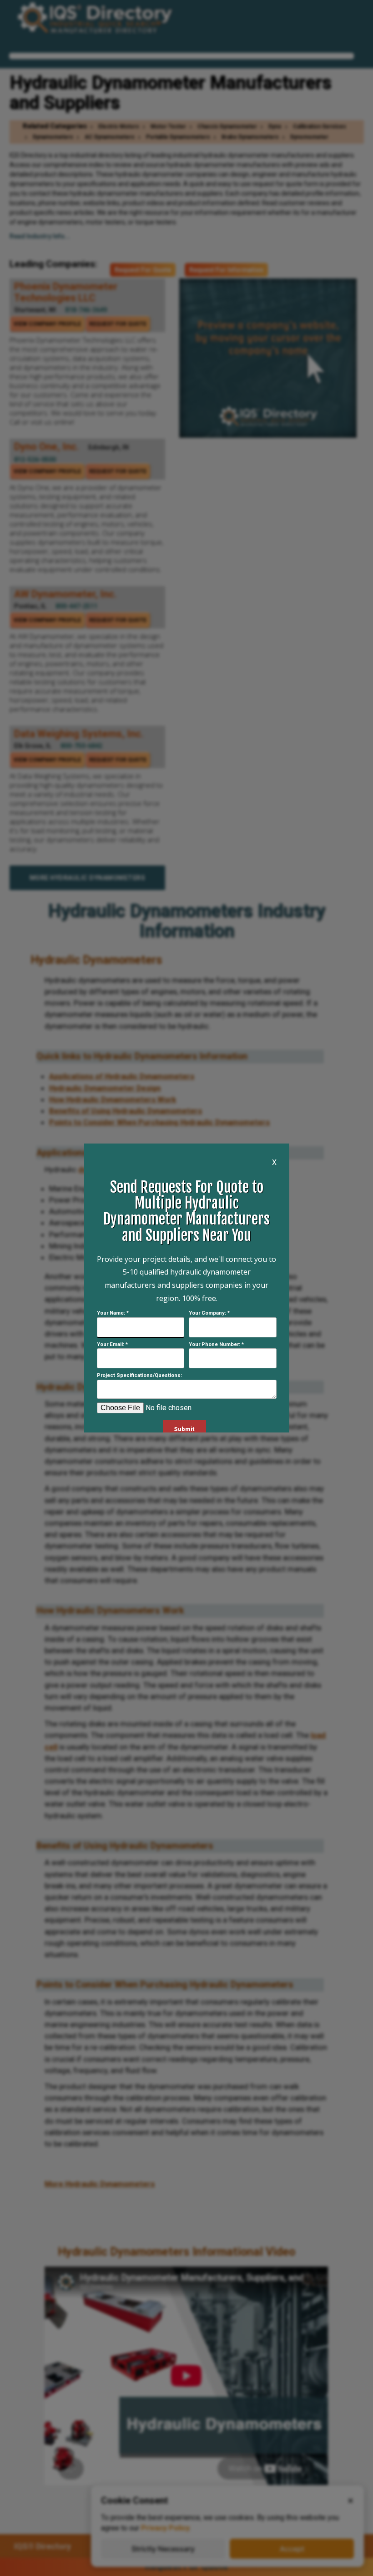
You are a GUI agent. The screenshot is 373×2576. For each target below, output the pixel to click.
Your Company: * (209, 1313)
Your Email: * (112, 1344)
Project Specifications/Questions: (139, 1375)
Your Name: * (113, 1313)
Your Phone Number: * (216, 1344)
